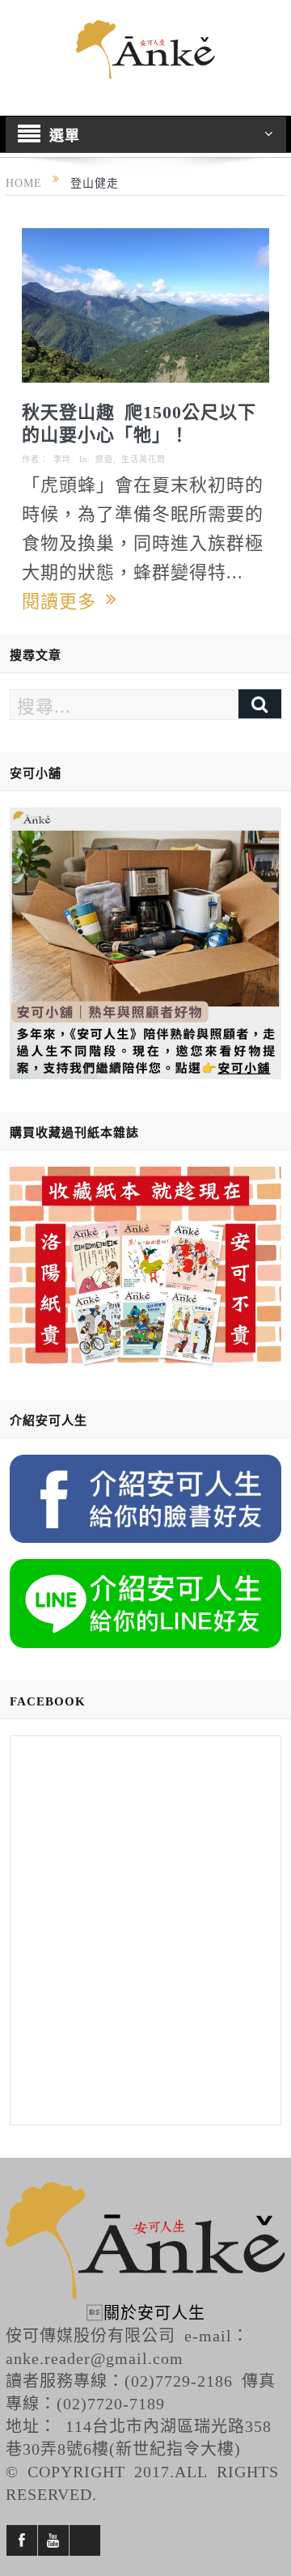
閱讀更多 (64, 600)
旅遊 (104, 459)
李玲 (62, 459)
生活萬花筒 (143, 459)
